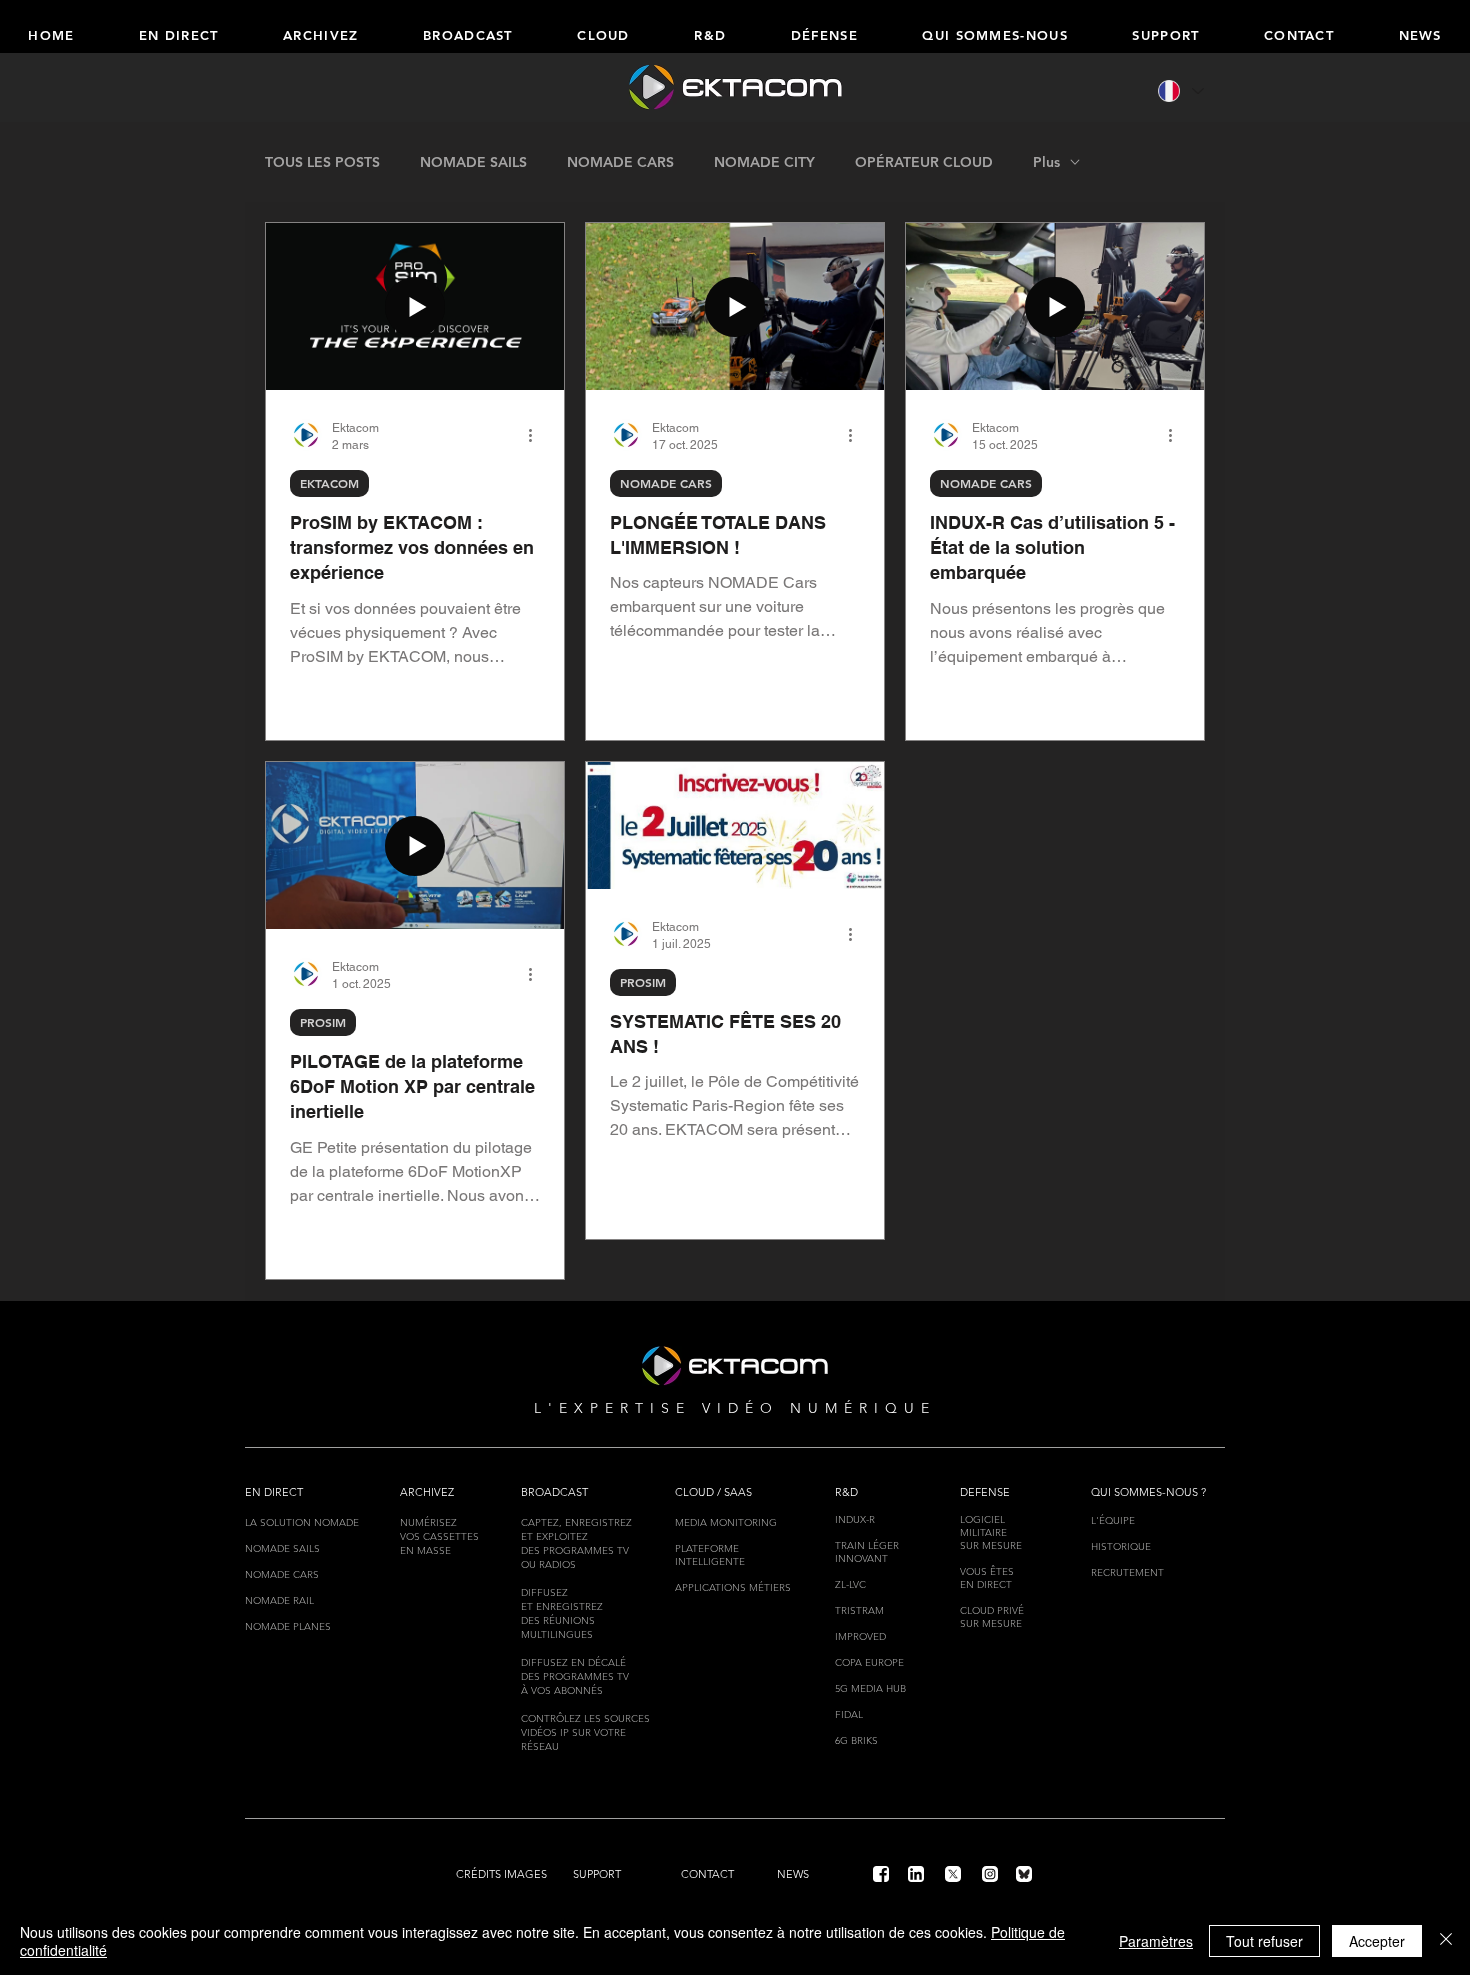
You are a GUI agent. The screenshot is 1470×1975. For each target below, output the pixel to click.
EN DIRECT (986, 1584)
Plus (1046, 162)
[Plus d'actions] (537, 435)
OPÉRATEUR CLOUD (924, 162)
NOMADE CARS (620, 162)
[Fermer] (1446, 1941)
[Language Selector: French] (1179, 91)
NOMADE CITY (764, 162)
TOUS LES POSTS (322, 162)
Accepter (1377, 1941)
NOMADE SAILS (473, 162)
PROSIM (323, 1022)
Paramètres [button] (1156, 1941)
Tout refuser (1264, 1941)
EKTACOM (329, 483)
